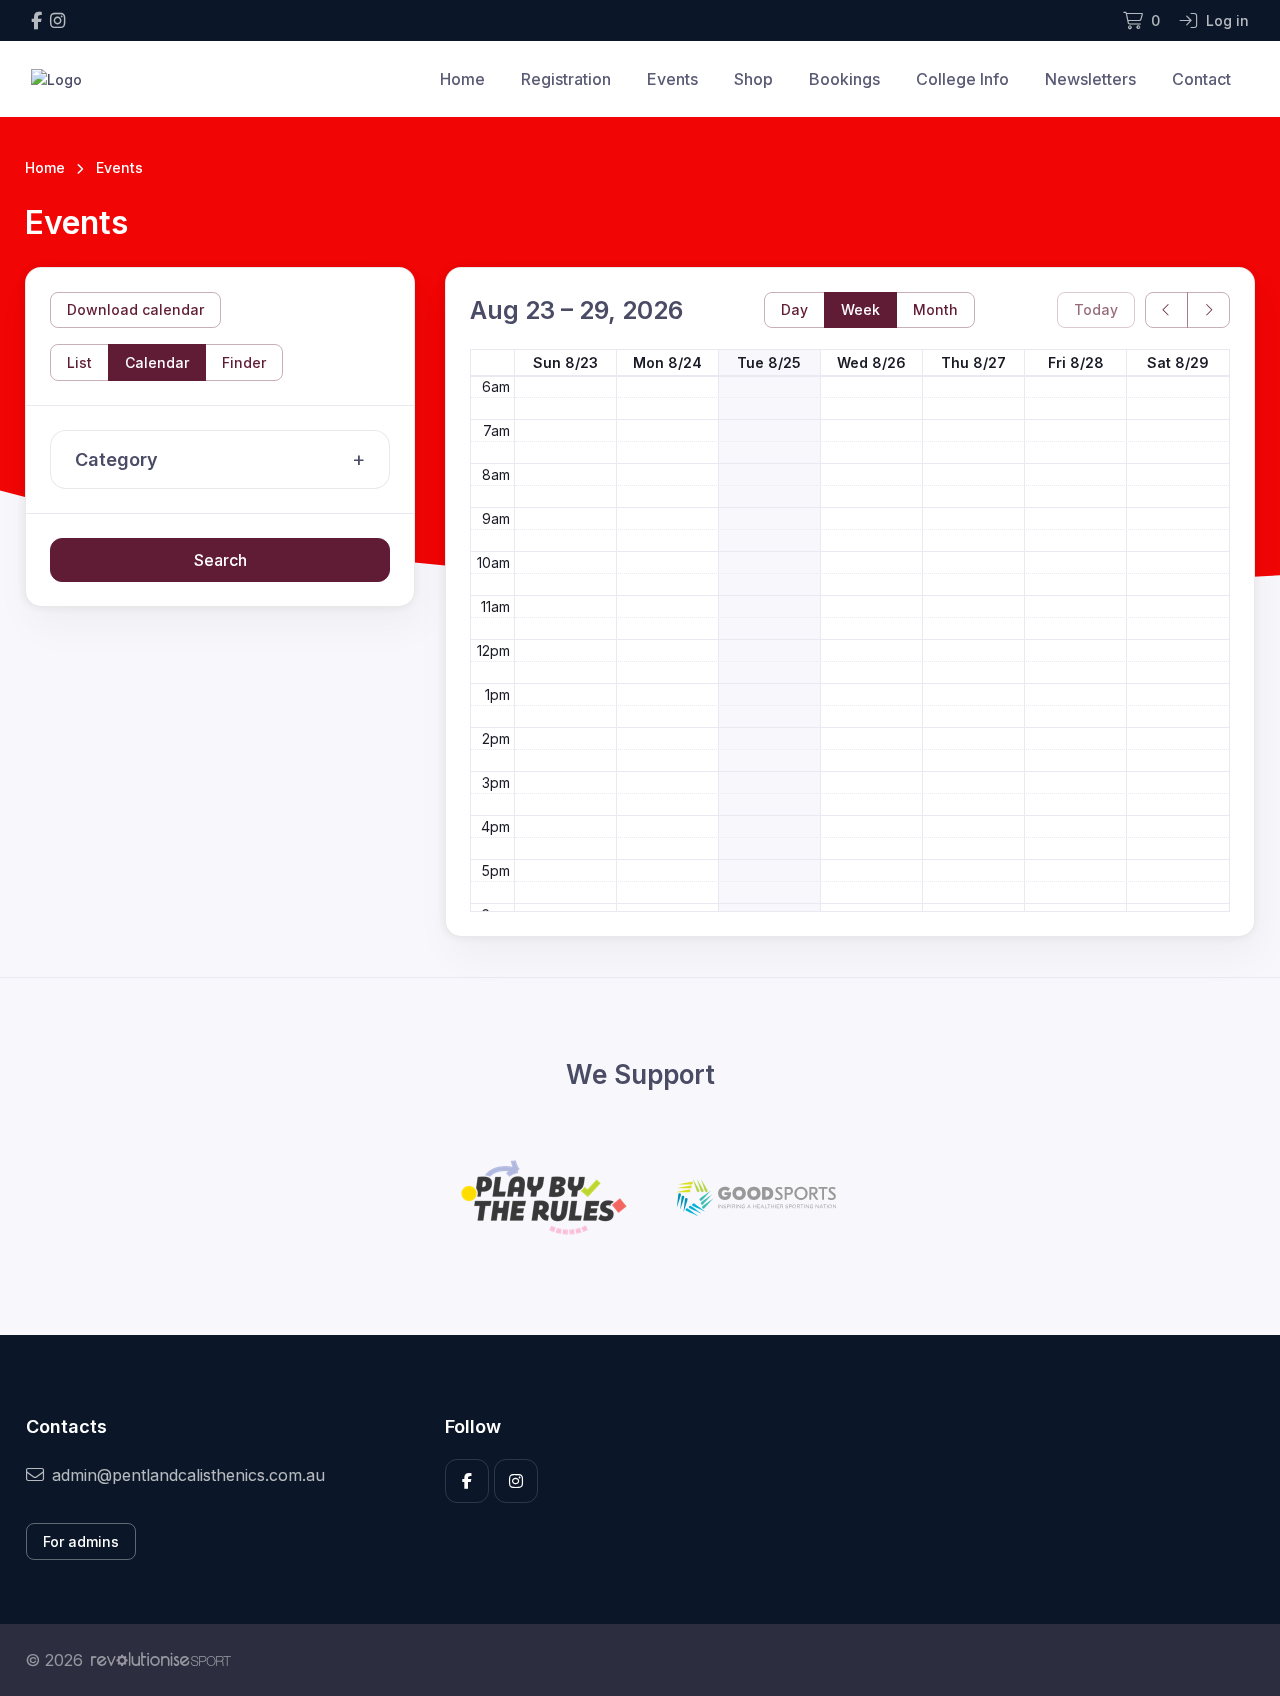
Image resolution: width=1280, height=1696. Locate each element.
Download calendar (135, 309)
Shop (753, 79)
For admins (81, 1541)
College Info (962, 79)
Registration (566, 79)
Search (220, 560)
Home (462, 79)
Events (672, 79)
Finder (244, 362)
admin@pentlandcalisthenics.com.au (188, 1475)
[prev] (1166, 310)
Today (1096, 309)
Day (794, 309)
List (79, 362)
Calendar (157, 362)
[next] (1208, 310)
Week (860, 309)
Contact (1201, 79)
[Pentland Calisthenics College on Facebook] (36, 20)
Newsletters (1090, 79)
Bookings (844, 79)
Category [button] (116, 459)
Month (935, 309)
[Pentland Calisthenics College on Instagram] (57, 20)
